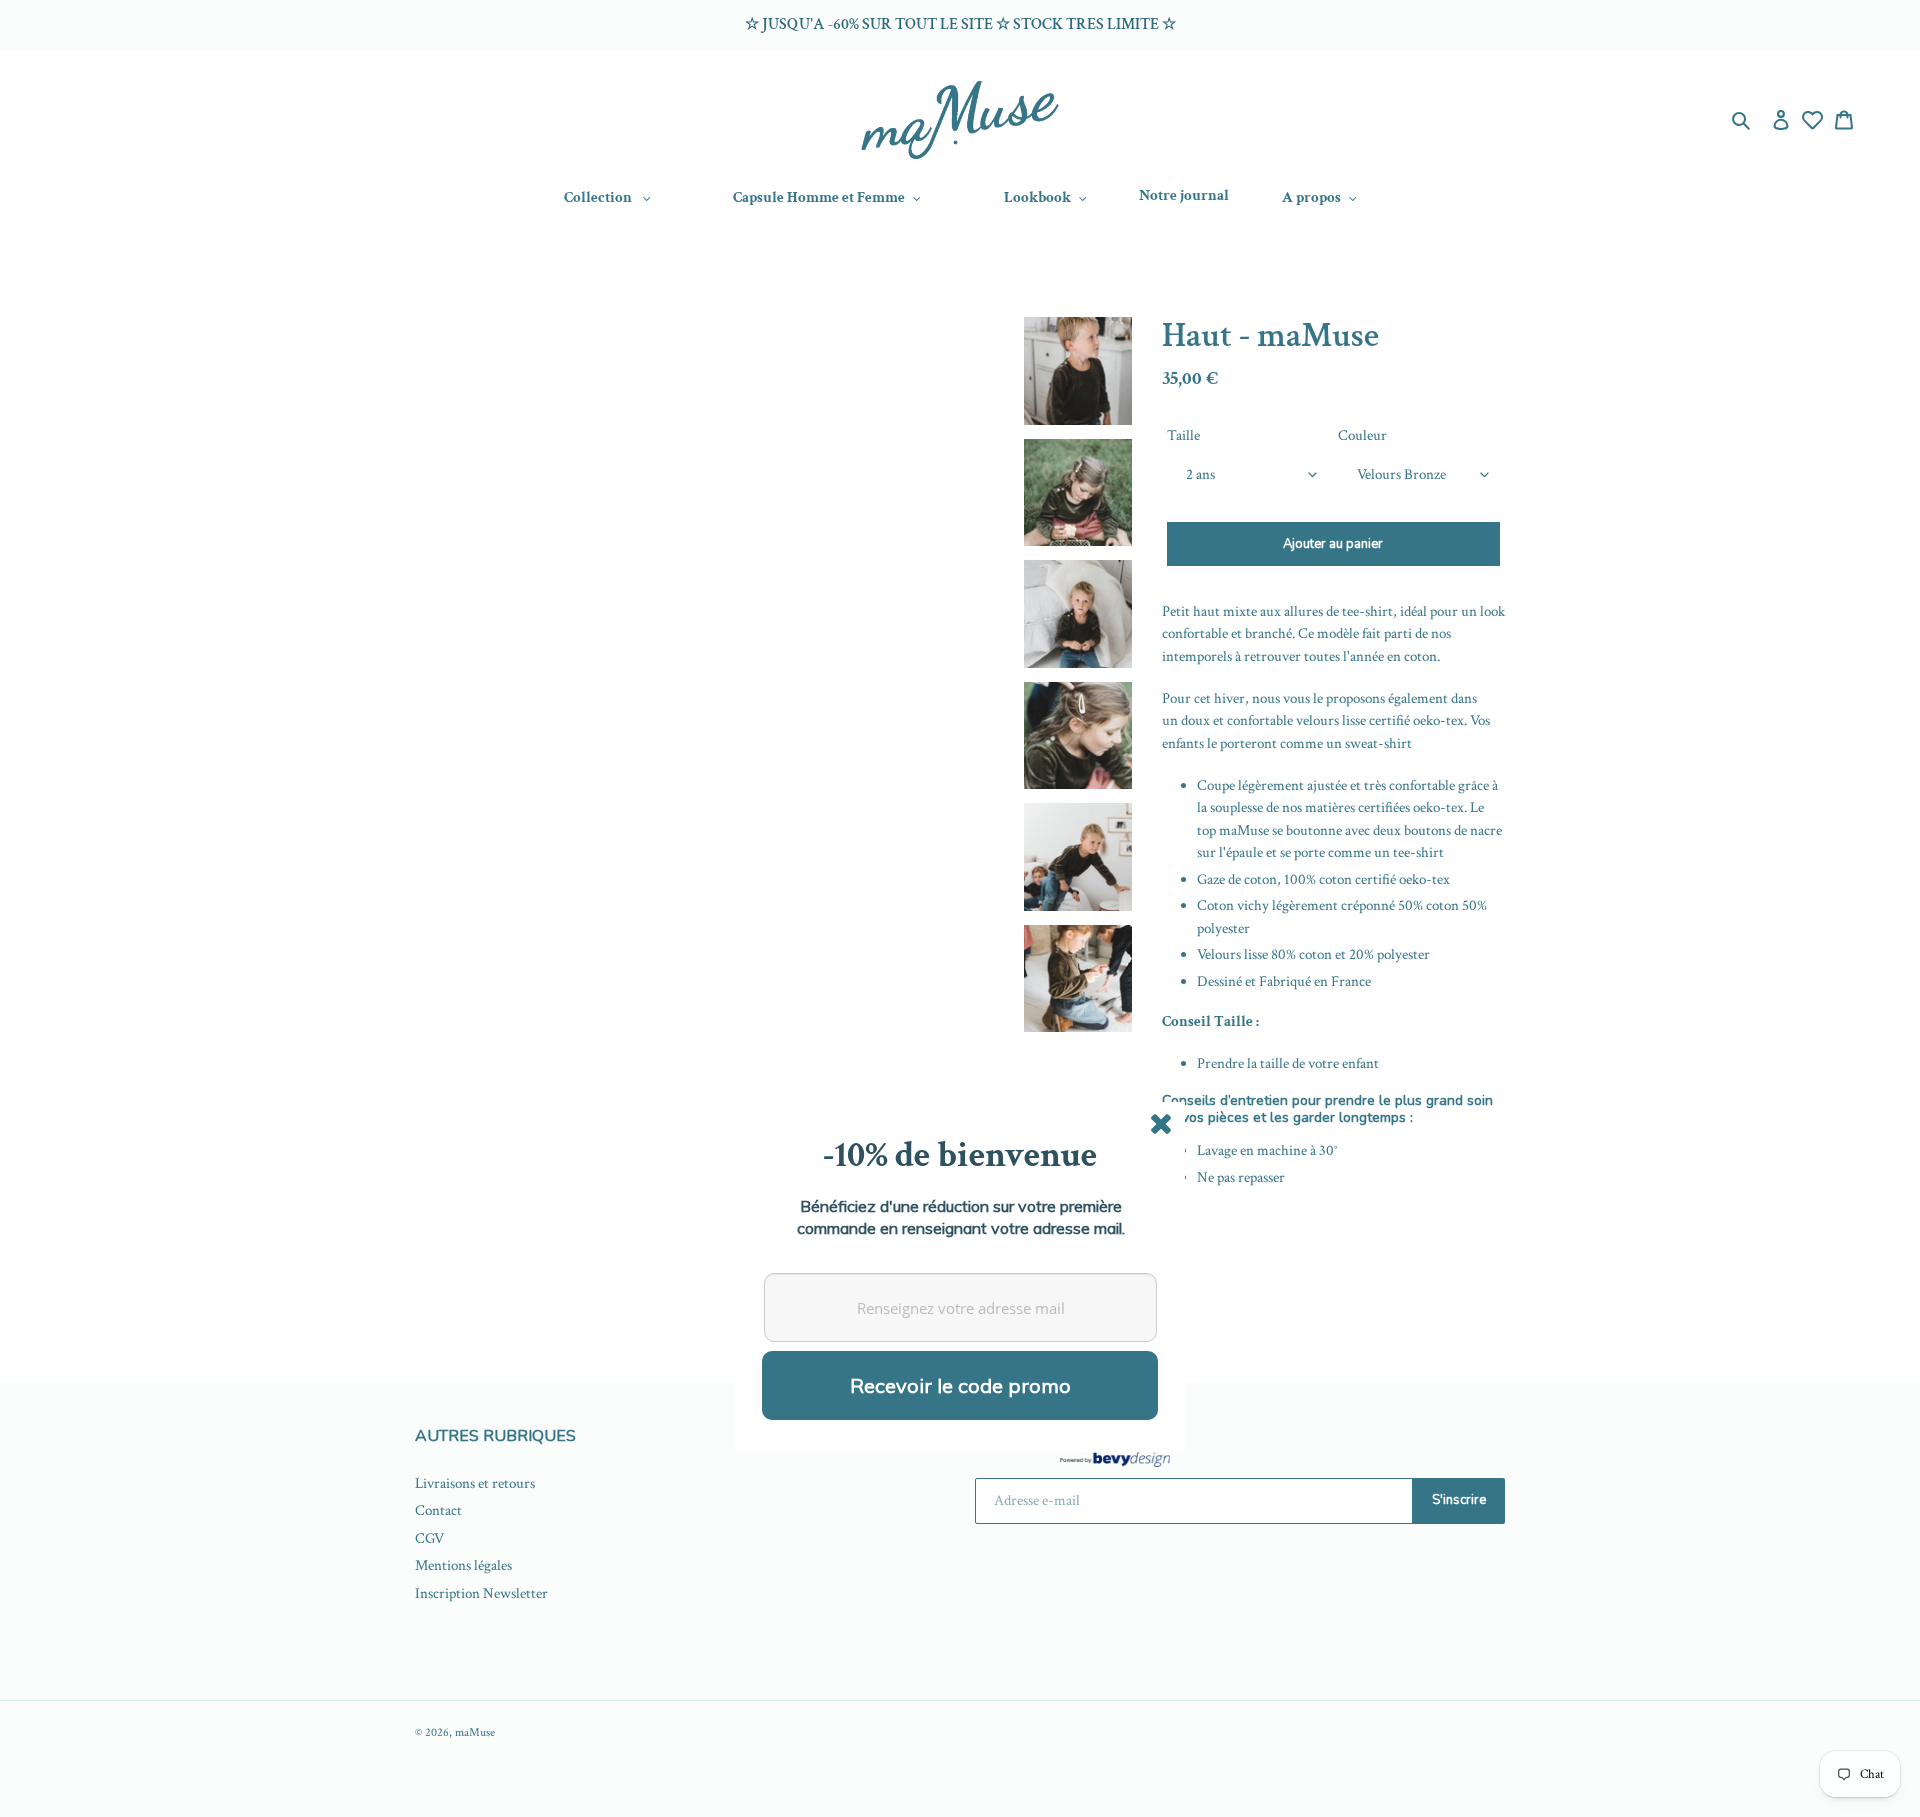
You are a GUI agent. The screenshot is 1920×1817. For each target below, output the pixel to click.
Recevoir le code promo (960, 1385)
